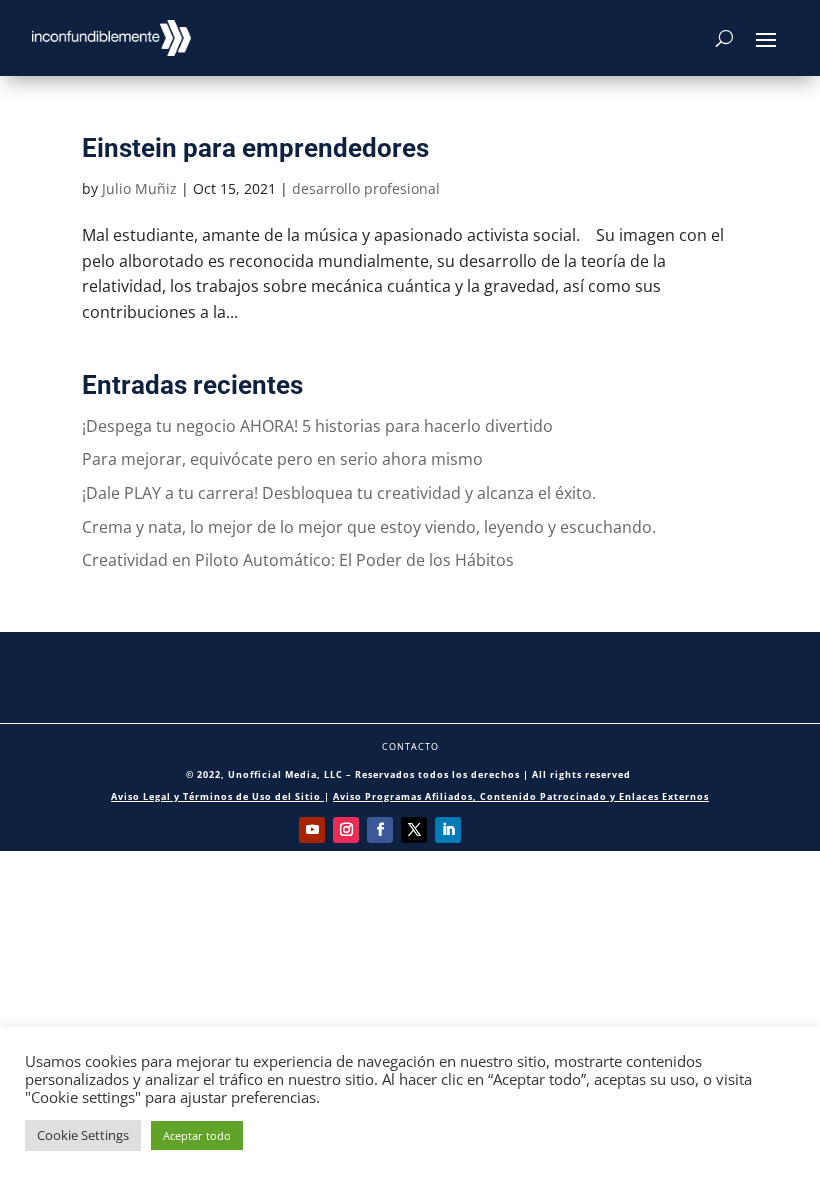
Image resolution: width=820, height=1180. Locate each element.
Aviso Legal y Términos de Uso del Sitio (217, 796)
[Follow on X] (414, 830)
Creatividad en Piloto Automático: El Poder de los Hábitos (298, 560)
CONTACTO (410, 746)
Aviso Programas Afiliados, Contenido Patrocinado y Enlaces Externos (521, 796)
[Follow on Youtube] (312, 830)
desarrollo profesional (366, 188)
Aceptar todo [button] (197, 1135)
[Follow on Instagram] (346, 830)
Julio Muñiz (139, 188)
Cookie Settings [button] (83, 1135)
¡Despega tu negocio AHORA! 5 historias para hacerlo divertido (317, 426)
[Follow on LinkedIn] (448, 830)
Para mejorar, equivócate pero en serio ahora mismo (282, 459)
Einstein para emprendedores (255, 148)
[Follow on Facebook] (380, 830)
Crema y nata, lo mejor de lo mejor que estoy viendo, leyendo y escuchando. (369, 527)
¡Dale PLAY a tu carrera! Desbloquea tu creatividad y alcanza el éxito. (339, 493)
